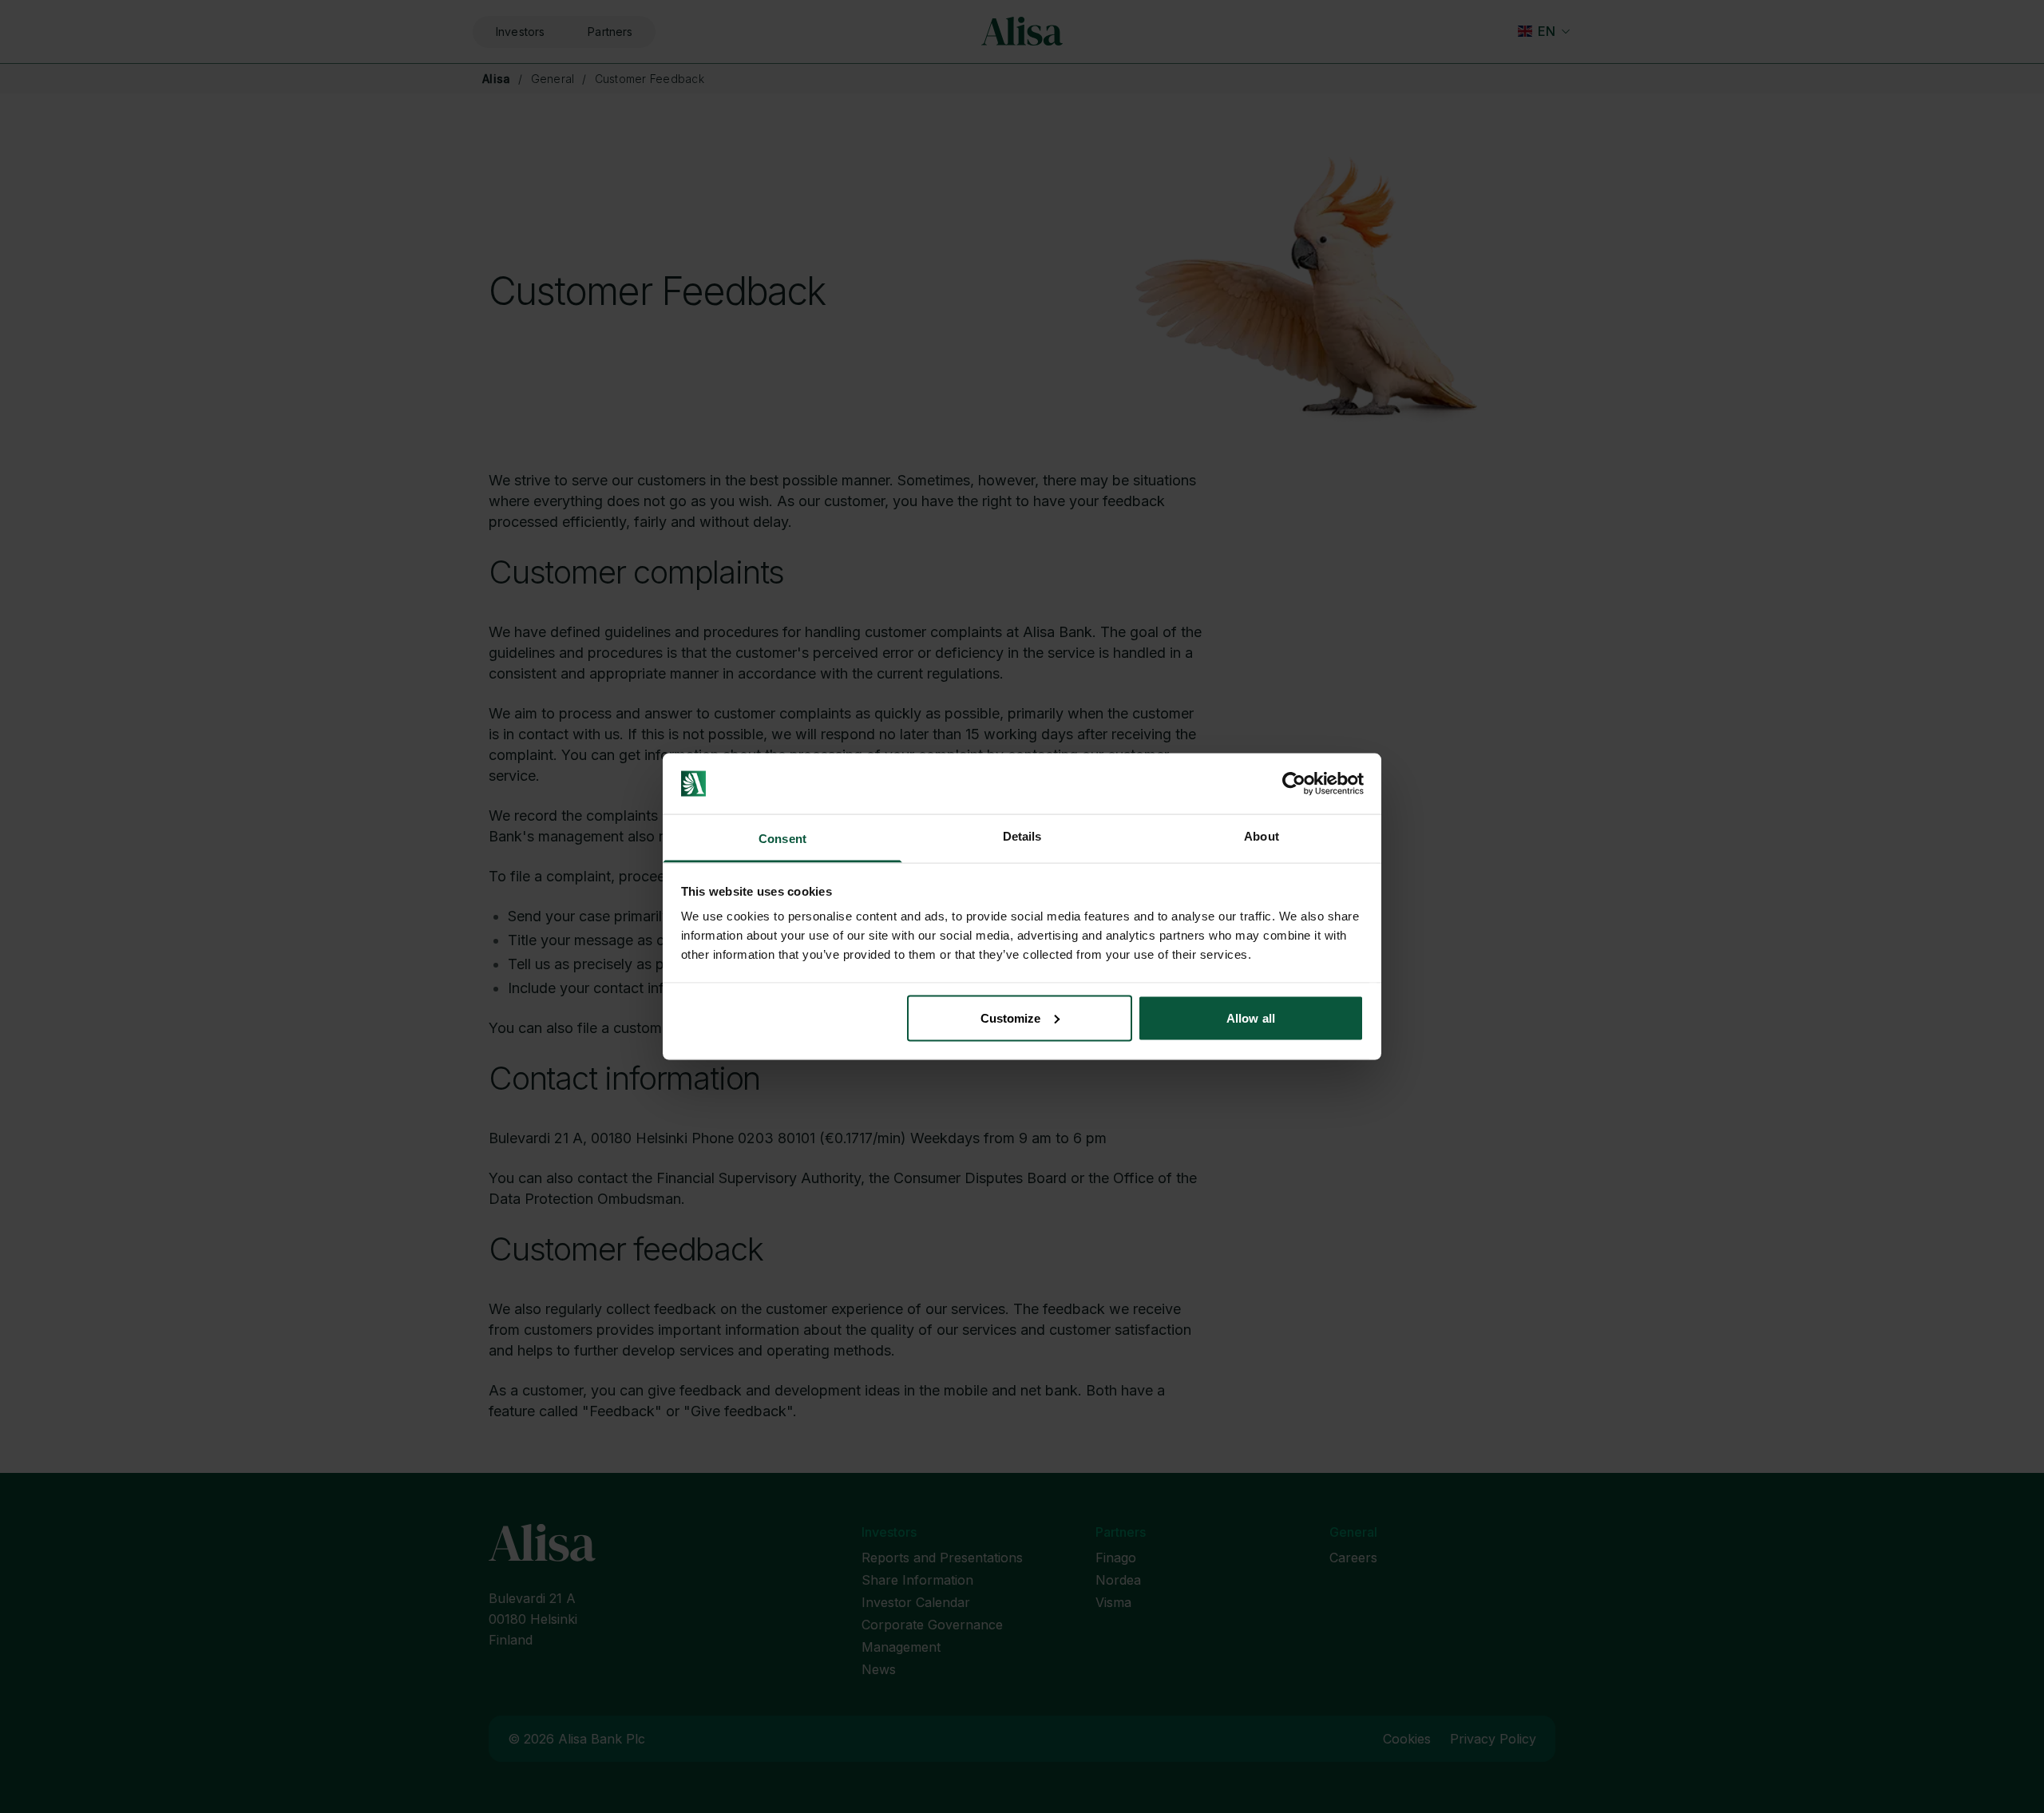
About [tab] (1262, 836)
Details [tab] (1022, 836)
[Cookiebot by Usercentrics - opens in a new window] (1294, 784)
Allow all (1251, 1017)
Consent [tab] (782, 839)
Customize (1011, 1017)
